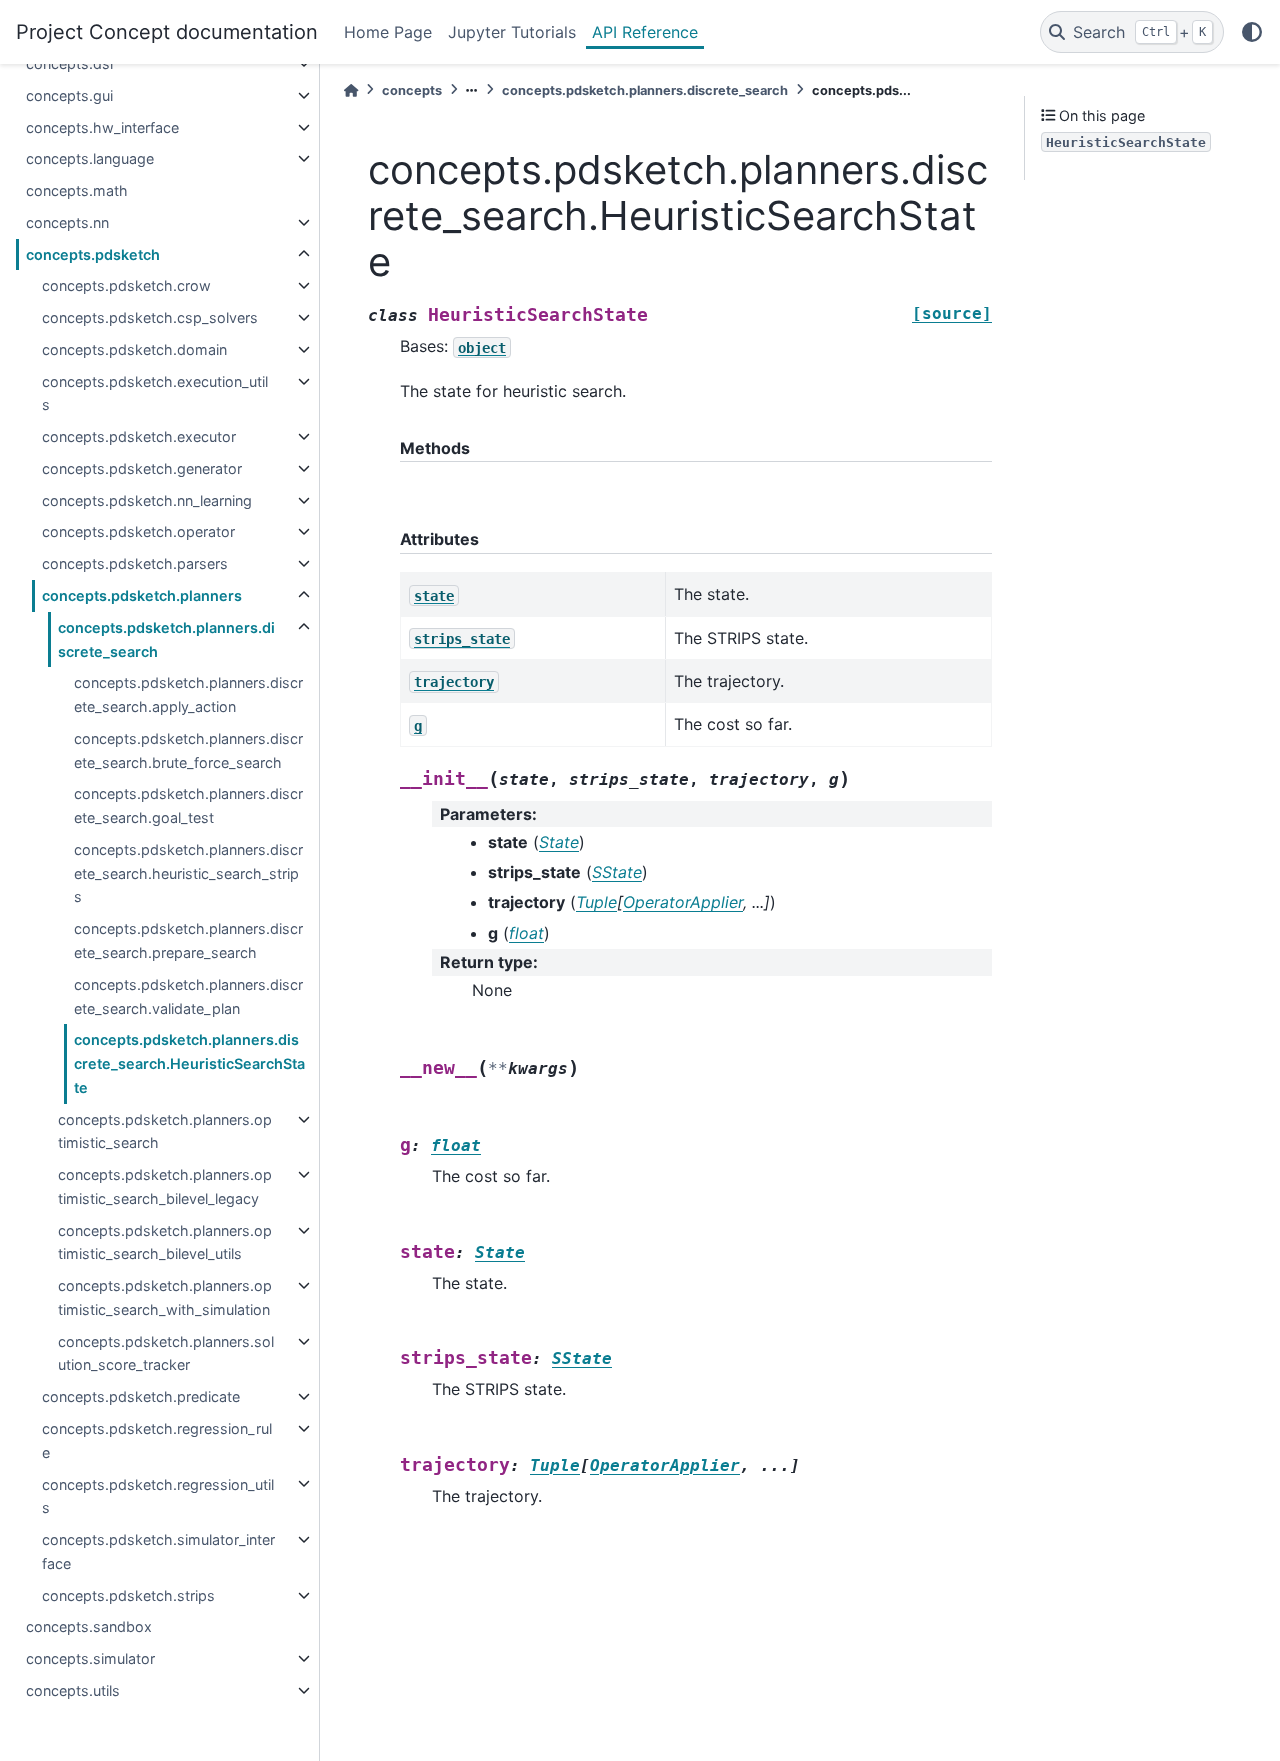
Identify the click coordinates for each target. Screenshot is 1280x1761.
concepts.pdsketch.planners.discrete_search (166, 639)
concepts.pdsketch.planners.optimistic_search (165, 1131)
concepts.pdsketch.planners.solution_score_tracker (166, 1353)
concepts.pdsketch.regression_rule (157, 1440)
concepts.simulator (90, 1658)
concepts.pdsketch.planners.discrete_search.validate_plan (188, 996)
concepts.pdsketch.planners (142, 595)
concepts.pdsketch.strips (128, 1595)
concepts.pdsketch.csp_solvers (150, 317)
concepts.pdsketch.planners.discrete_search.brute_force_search (188, 750)
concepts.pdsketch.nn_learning (147, 500)
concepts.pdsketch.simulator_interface (158, 1551)
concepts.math (77, 190)
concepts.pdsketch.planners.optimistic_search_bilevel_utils (165, 1242)
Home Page (388, 32)
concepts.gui (69, 95)
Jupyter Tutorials (512, 32)
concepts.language (90, 158)
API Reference (645, 32)
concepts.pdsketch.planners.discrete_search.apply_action (188, 694)
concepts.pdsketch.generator (142, 468)
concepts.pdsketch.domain (134, 349)
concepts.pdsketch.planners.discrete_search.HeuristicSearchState (189, 1063)
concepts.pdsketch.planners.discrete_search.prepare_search (188, 940)
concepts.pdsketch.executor (139, 436)
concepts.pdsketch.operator (138, 531)
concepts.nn (67, 222)
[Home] (351, 90)
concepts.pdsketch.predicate (141, 1396)
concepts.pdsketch (93, 254)
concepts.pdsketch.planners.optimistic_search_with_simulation (165, 1297)
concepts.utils (73, 1690)
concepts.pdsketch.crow (126, 285)
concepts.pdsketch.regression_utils (158, 1495)
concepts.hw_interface (102, 127)
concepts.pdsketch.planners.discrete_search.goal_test (188, 805)
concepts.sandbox (89, 1626)
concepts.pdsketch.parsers (135, 563)
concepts (412, 90)
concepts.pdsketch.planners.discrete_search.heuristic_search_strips (188, 873)
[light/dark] (1252, 32)
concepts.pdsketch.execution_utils (155, 393)
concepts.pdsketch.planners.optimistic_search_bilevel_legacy (165, 1186)
